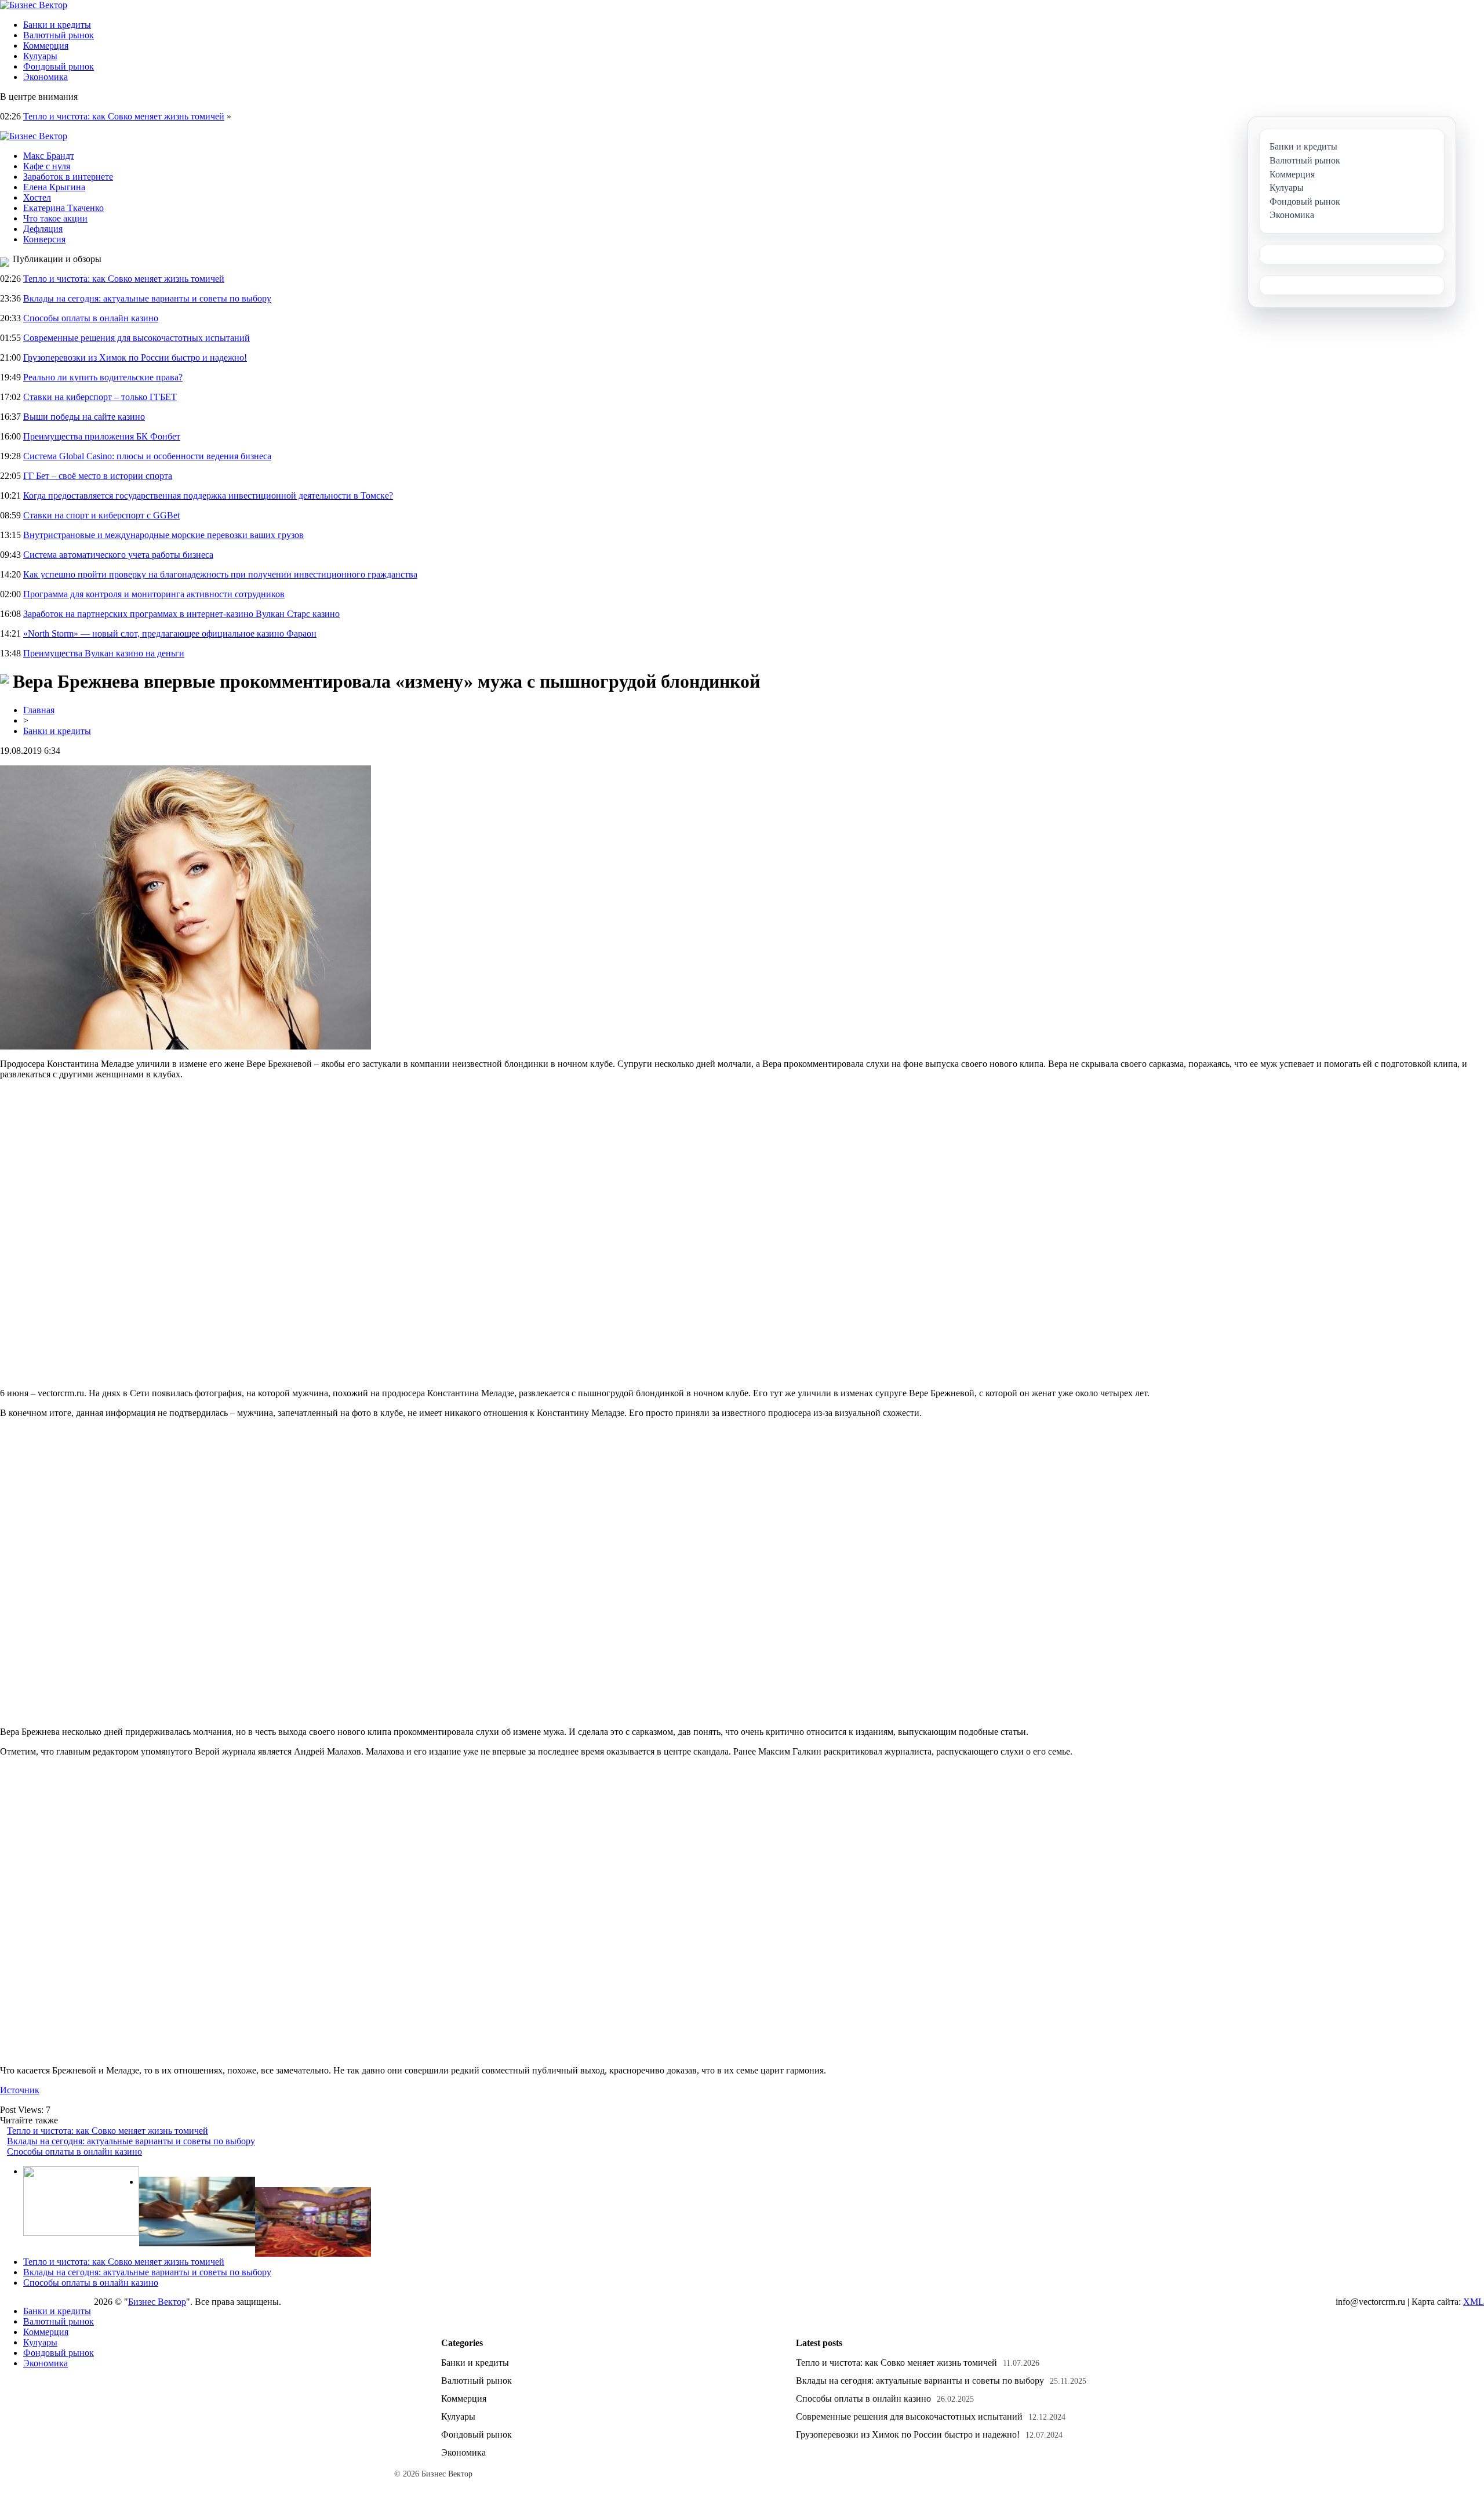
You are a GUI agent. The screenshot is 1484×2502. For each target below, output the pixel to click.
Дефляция (43, 229)
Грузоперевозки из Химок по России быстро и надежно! (135, 357)
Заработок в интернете (68, 177)
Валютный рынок (59, 35)
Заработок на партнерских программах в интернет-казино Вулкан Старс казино (181, 614)
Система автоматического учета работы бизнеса (118, 555)
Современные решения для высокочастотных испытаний (137, 338)
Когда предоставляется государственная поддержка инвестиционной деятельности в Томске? (208, 495)
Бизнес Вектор (157, 2302)
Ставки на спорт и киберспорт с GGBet (101, 515)
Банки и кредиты (57, 25)
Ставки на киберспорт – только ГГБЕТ (100, 397)
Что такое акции (55, 218)
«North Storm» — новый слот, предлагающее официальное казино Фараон (170, 633)
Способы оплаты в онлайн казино (91, 318)
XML (1474, 2302)
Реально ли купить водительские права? (103, 377)
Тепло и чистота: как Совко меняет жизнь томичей (124, 116)
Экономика (46, 77)
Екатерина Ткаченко (63, 208)
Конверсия (44, 239)
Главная (39, 710)
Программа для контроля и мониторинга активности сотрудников (154, 594)
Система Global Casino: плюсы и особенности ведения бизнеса (147, 456)
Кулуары (40, 56)
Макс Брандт (49, 156)
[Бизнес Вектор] (34, 5)
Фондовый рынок (59, 66)
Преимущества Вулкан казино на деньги (104, 653)
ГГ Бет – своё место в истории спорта (98, 476)
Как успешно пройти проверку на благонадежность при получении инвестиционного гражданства (220, 574)
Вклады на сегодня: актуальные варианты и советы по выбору (147, 298)
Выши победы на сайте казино (84, 417)
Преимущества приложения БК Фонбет (102, 436)
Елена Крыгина (54, 187)
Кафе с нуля (47, 166)
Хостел (37, 197)
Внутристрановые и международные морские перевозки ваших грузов (163, 535)
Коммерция (46, 46)
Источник (20, 2090)
